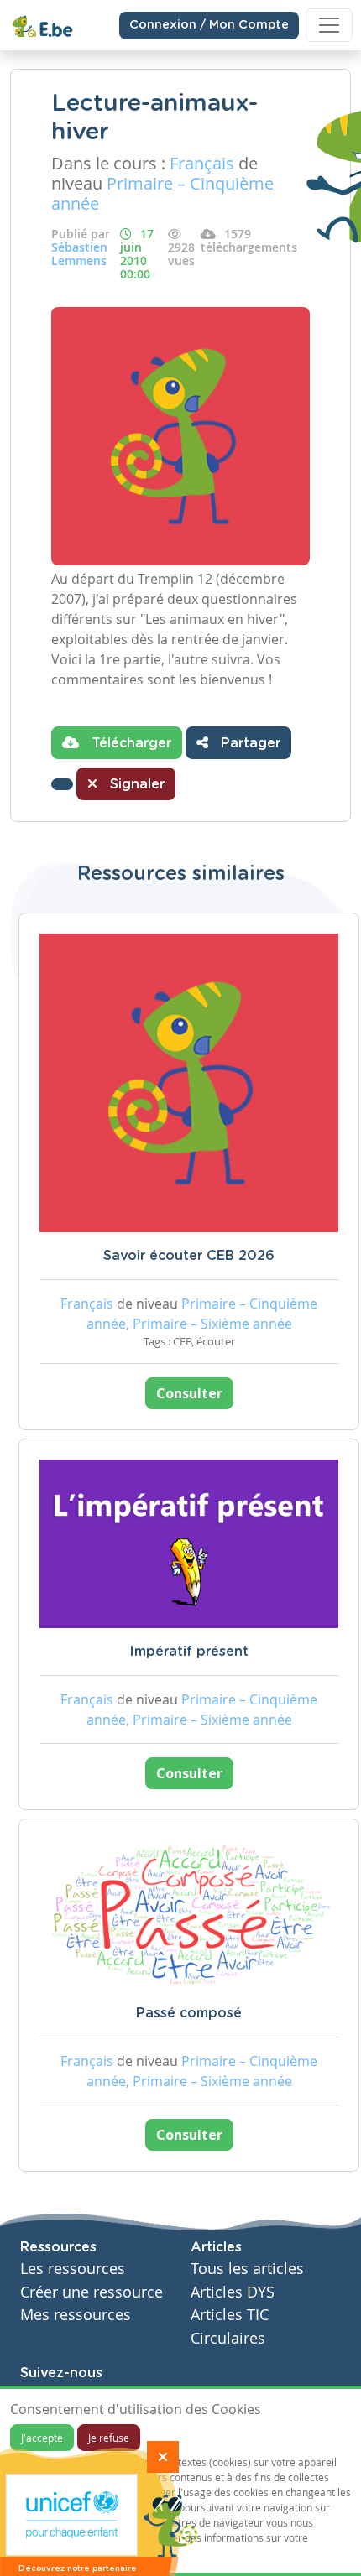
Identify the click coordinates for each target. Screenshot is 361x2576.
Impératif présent (189, 1652)
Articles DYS (233, 2292)
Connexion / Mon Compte (209, 25)
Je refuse (109, 2438)
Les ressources (73, 2269)
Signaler (135, 784)
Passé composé (189, 2013)
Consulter (189, 1393)
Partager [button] (249, 743)
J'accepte (42, 2438)
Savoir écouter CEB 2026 (189, 1256)
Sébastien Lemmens (79, 254)
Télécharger (129, 743)
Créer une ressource (92, 2292)
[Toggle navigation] (329, 25)
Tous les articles (247, 2269)
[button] (62, 784)
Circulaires (228, 2338)
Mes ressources (76, 2315)
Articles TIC (230, 2315)
